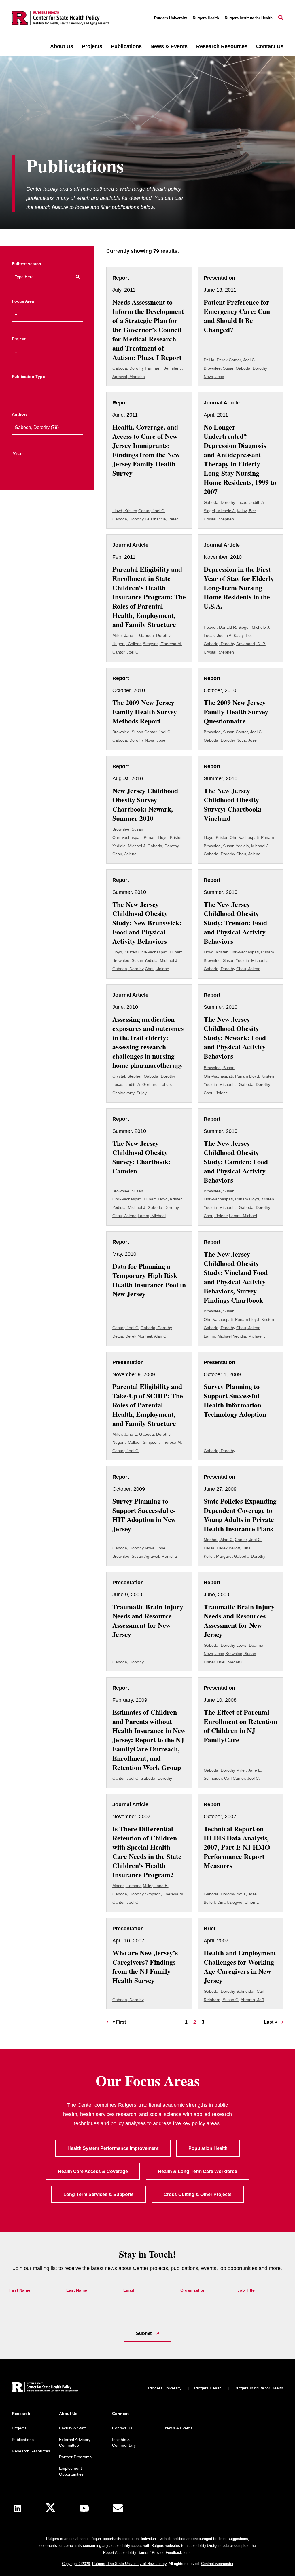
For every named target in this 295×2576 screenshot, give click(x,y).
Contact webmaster (217, 2564)
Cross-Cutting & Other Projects (198, 2194)
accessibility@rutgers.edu (207, 2546)
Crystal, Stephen (219, 519)
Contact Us (270, 46)
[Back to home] (45, 2388)
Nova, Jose (214, 377)
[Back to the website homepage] (60, 18)
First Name (20, 2290)
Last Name (77, 2290)
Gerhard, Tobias (157, 1084)
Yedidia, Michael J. (129, 846)
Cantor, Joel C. (242, 360)
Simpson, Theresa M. (162, 644)
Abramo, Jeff (252, 2000)
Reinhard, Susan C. (222, 2000)
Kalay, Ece (246, 511)
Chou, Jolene (124, 854)
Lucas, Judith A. (251, 502)
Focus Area (23, 301)
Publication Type (28, 377)
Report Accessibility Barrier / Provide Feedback (143, 2553)
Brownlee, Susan (219, 368)
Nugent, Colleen (127, 644)
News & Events (169, 46)
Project (19, 339)
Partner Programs (75, 2457)
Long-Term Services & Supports (99, 2194)
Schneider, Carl (218, 1778)
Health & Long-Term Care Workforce (197, 2171)
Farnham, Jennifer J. (164, 368)
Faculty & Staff (72, 2428)
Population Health (208, 2148)
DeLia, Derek (216, 360)
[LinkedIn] (17, 2508)
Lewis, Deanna (250, 1645)
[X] (50, 2508)
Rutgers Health (206, 18)
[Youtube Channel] (84, 2508)
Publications (126, 46)
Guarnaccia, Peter (161, 519)
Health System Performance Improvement (113, 2148)
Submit (144, 2333)
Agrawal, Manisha (129, 377)
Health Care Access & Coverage (93, 2171)
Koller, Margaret (218, 1556)
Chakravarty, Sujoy (129, 1093)
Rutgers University (171, 18)
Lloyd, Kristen (125, 511)
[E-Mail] (118, 2508)
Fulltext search (27, 264)
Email (129, 2290)
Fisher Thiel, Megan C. (225, 1662)
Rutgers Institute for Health (249, 18)
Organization (193, 2290)
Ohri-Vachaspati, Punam (135, 837)
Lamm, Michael (152, 1216)
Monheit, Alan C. (152, 1336)
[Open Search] (281, 18)
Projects (92, 46)
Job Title (246, 2290)
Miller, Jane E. (125, 635)
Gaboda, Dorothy (128, 368)
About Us (62, 46)
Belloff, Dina (240, 1548)
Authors (20, 414)
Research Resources (222, 46)
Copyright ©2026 (76, 2564)
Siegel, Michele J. (220, 511)
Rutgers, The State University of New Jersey (129, 2564)
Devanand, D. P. (251, 644)
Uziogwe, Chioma (243, 1902)
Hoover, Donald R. (220, 627)
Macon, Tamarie (127, 1886)
